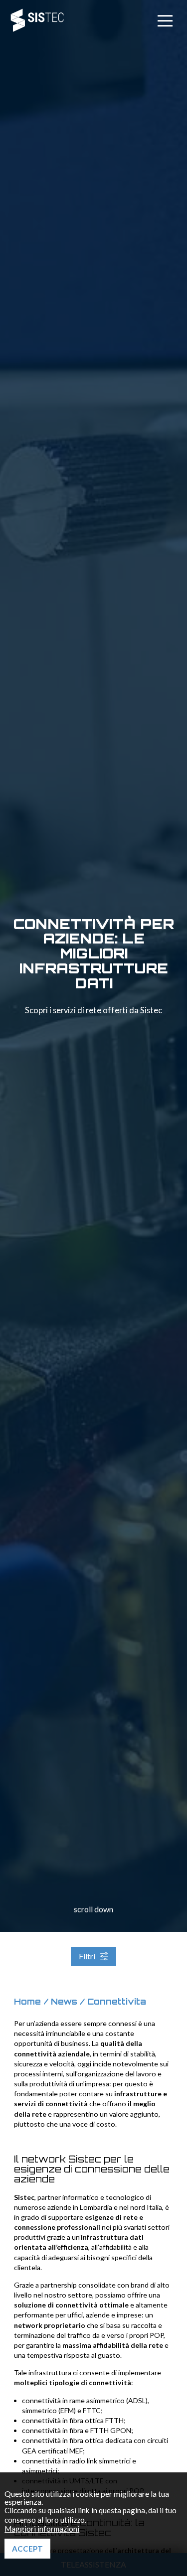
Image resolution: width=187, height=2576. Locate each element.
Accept (27, 2549)
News (64, 2002)
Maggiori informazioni (42, 2529)
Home (27, 2002)
